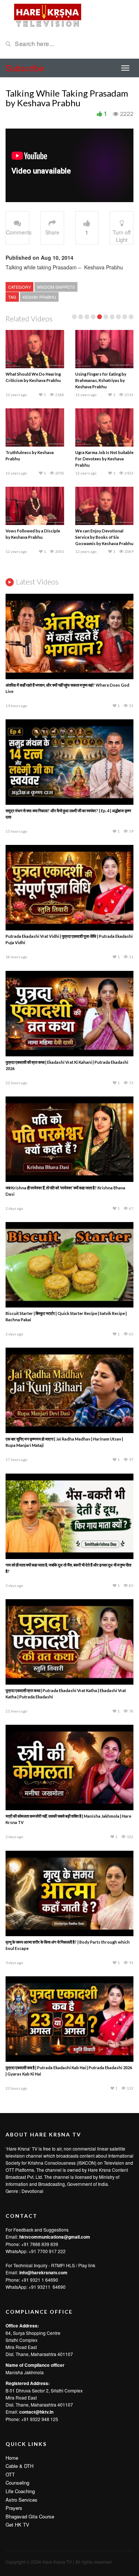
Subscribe (25, 68)
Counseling (17, 2483)
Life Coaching (20, 2491)
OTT (10, 2474)
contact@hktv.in (36, 2412)
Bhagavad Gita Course (30, 2516)
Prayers (14, 2508)
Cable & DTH (19, 2466)
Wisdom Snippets (56, 287)
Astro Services (21, 2500)
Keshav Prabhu (39, 297)
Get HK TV (17, 2525)
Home (12, 2458)
